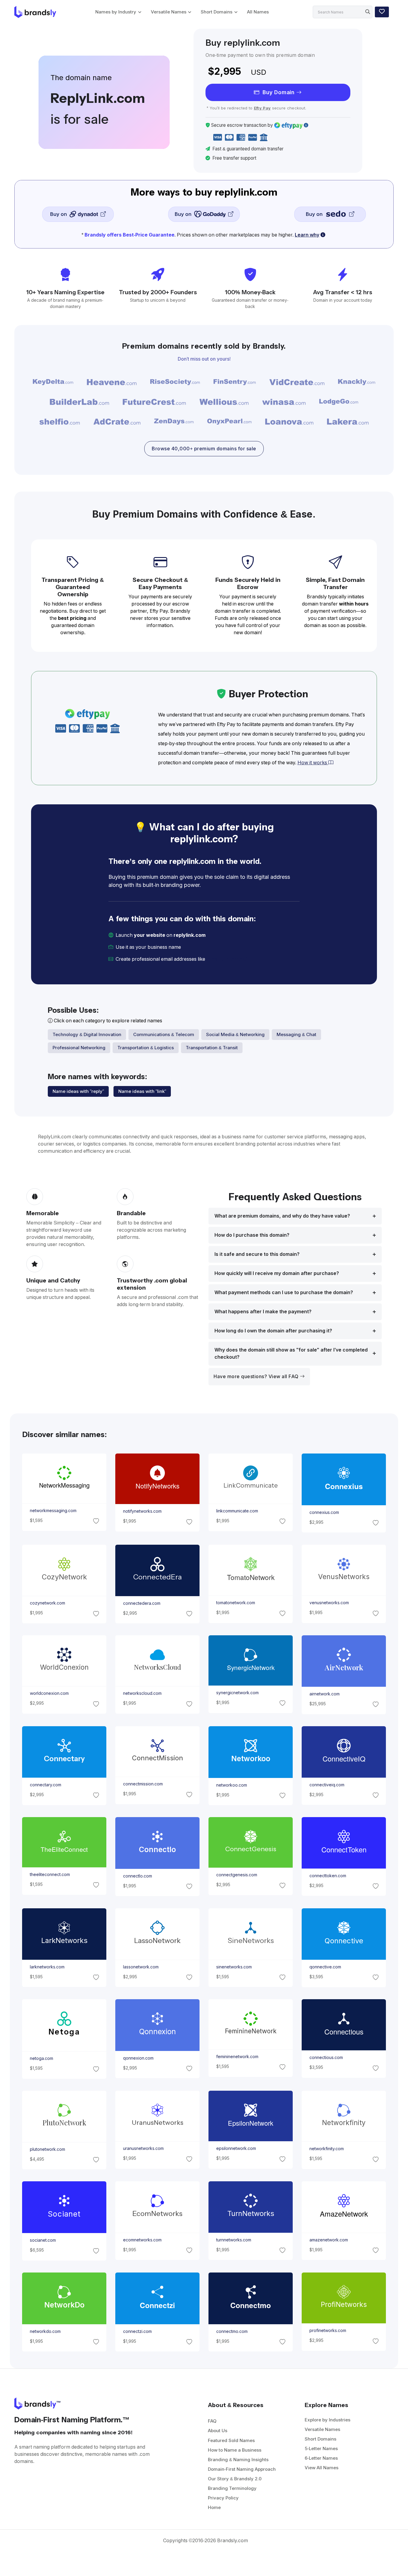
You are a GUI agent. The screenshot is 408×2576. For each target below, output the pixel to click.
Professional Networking (79, 1048)
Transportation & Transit (212, 1048)
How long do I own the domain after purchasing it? (273, 1331)
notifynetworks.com (142, 1512)
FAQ (212, 2421)
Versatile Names (169, 12)
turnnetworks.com (234, 2240)
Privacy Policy (223, 2498)
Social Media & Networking (235, 1034)
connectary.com (45, 1785)
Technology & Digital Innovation (87, 1034)
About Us (218, 2431)
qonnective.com (325, 1967)
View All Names (322, 2468)
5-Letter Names (321, 2448)
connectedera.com (141, 1603)
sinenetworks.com (234, 1967)
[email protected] (227, 959)
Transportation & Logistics (146, 1048)
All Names (258, 12)
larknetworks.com (47, 1967)
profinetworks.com (328, 2331)
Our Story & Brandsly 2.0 (235, 2479)
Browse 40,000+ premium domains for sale (204, 449)
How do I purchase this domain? (252, 1235)
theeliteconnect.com (50, 1875)
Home (214, 2507)
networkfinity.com (327, 2149)
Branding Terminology (232, 2488)
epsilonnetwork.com (236, 2148)
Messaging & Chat (296, 1034)
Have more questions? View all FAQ (257, 1377)
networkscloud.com (142, 1694)
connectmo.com (232, 2331)
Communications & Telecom (164, 1034)
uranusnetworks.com (143, 2148)
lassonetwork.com (141, 1967)
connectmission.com (143, 1784)
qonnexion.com (138, 2058)
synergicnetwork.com (237, 1693)
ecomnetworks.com (142, 2240)
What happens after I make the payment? (263, 1312)
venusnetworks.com (329, 1603)
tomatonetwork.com (236, 1603)
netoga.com (41, 2058)
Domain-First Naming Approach (242, 2469)
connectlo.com (137, 1876)
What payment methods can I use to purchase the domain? (284, 1292)
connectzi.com (137, 2331)
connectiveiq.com (327, 1785)
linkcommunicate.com (237, 1511)
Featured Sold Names (231, 2440)
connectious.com (326, 2058)
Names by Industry (116, 12)
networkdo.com (45, 2331)
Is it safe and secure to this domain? (257, 1254)
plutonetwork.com (47, 2149)
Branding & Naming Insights (238, 2460)
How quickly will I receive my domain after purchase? (277, 1273)
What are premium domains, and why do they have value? (282, 1216)
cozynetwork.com (47, 1603)
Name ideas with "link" (142, 1091)
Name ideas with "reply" (78, 1091)
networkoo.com (232, 1785)
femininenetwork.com (237, 2057)
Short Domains (217, 12)
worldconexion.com (49, 1694)
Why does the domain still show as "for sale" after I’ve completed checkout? (291, 1353)
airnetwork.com (325, 1694)
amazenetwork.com (329, 2240)
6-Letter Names (321, 2458)
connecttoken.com (328, 1876)
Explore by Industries (328, 2420)
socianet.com (43, 2240)
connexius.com (324, 1512)
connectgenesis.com (237, 1875)
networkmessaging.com (53, 1511)
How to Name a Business (235, 2450)
